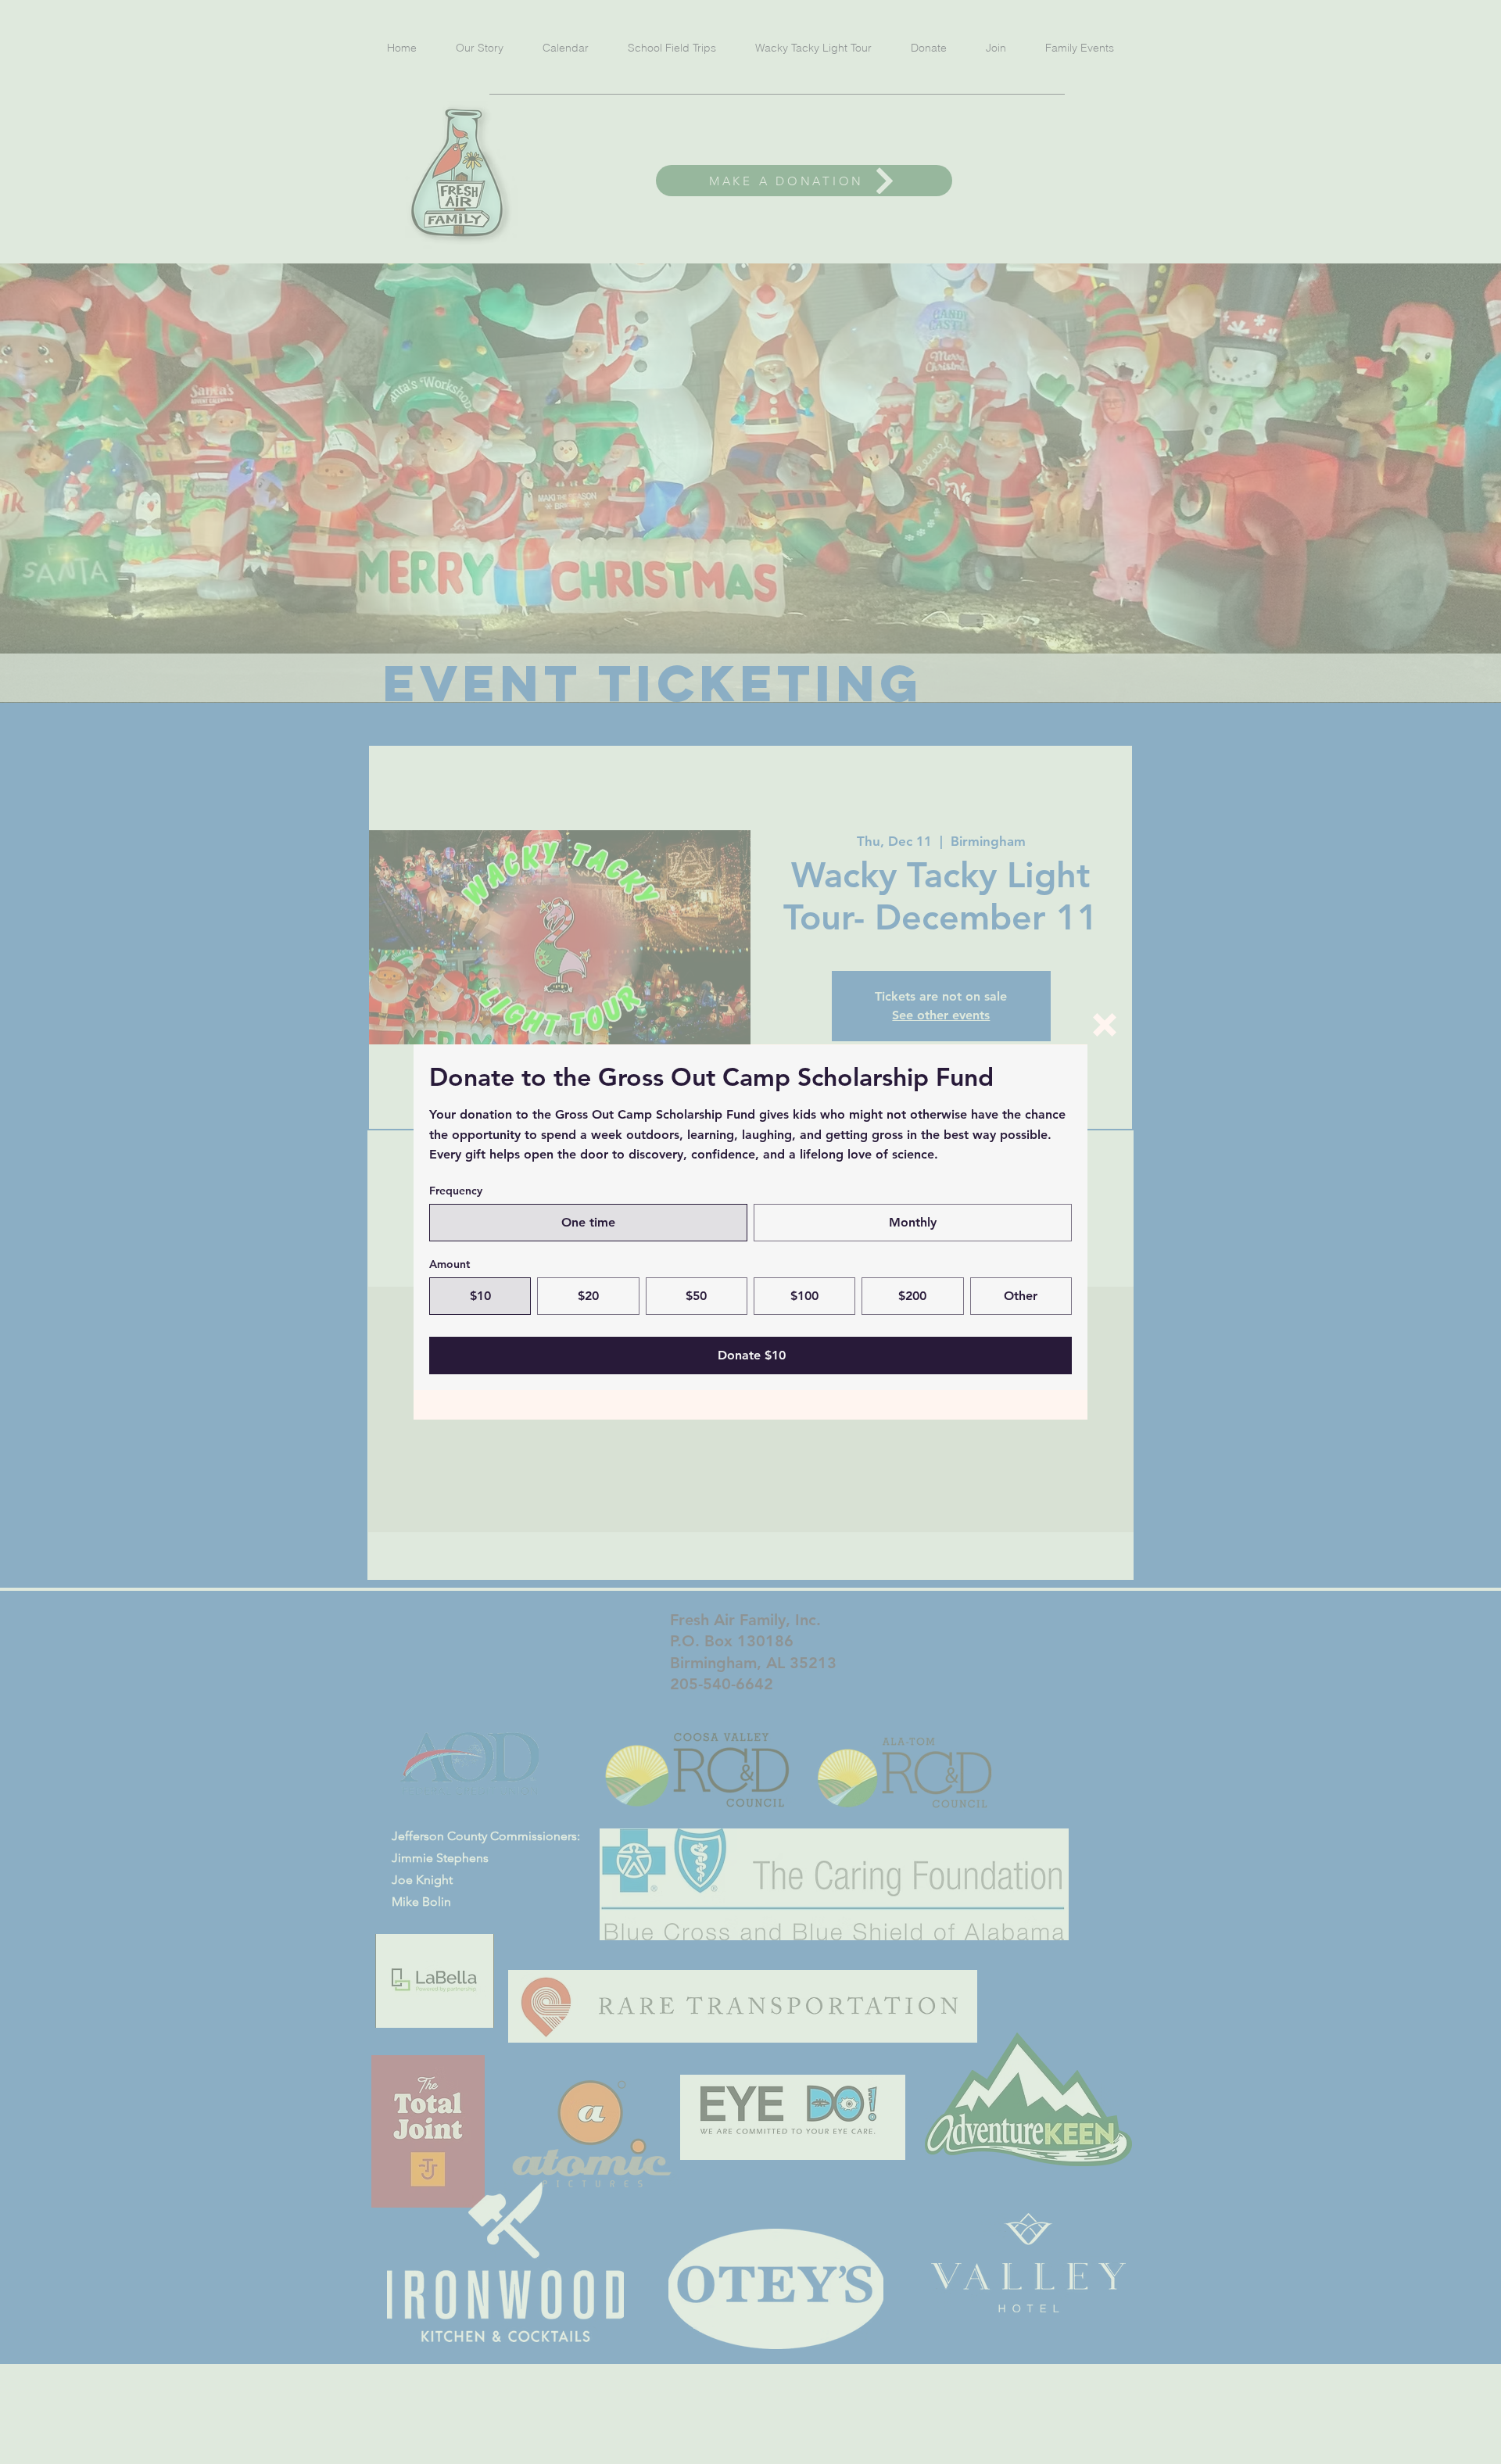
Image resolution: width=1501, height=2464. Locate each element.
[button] (1105, 1025)
